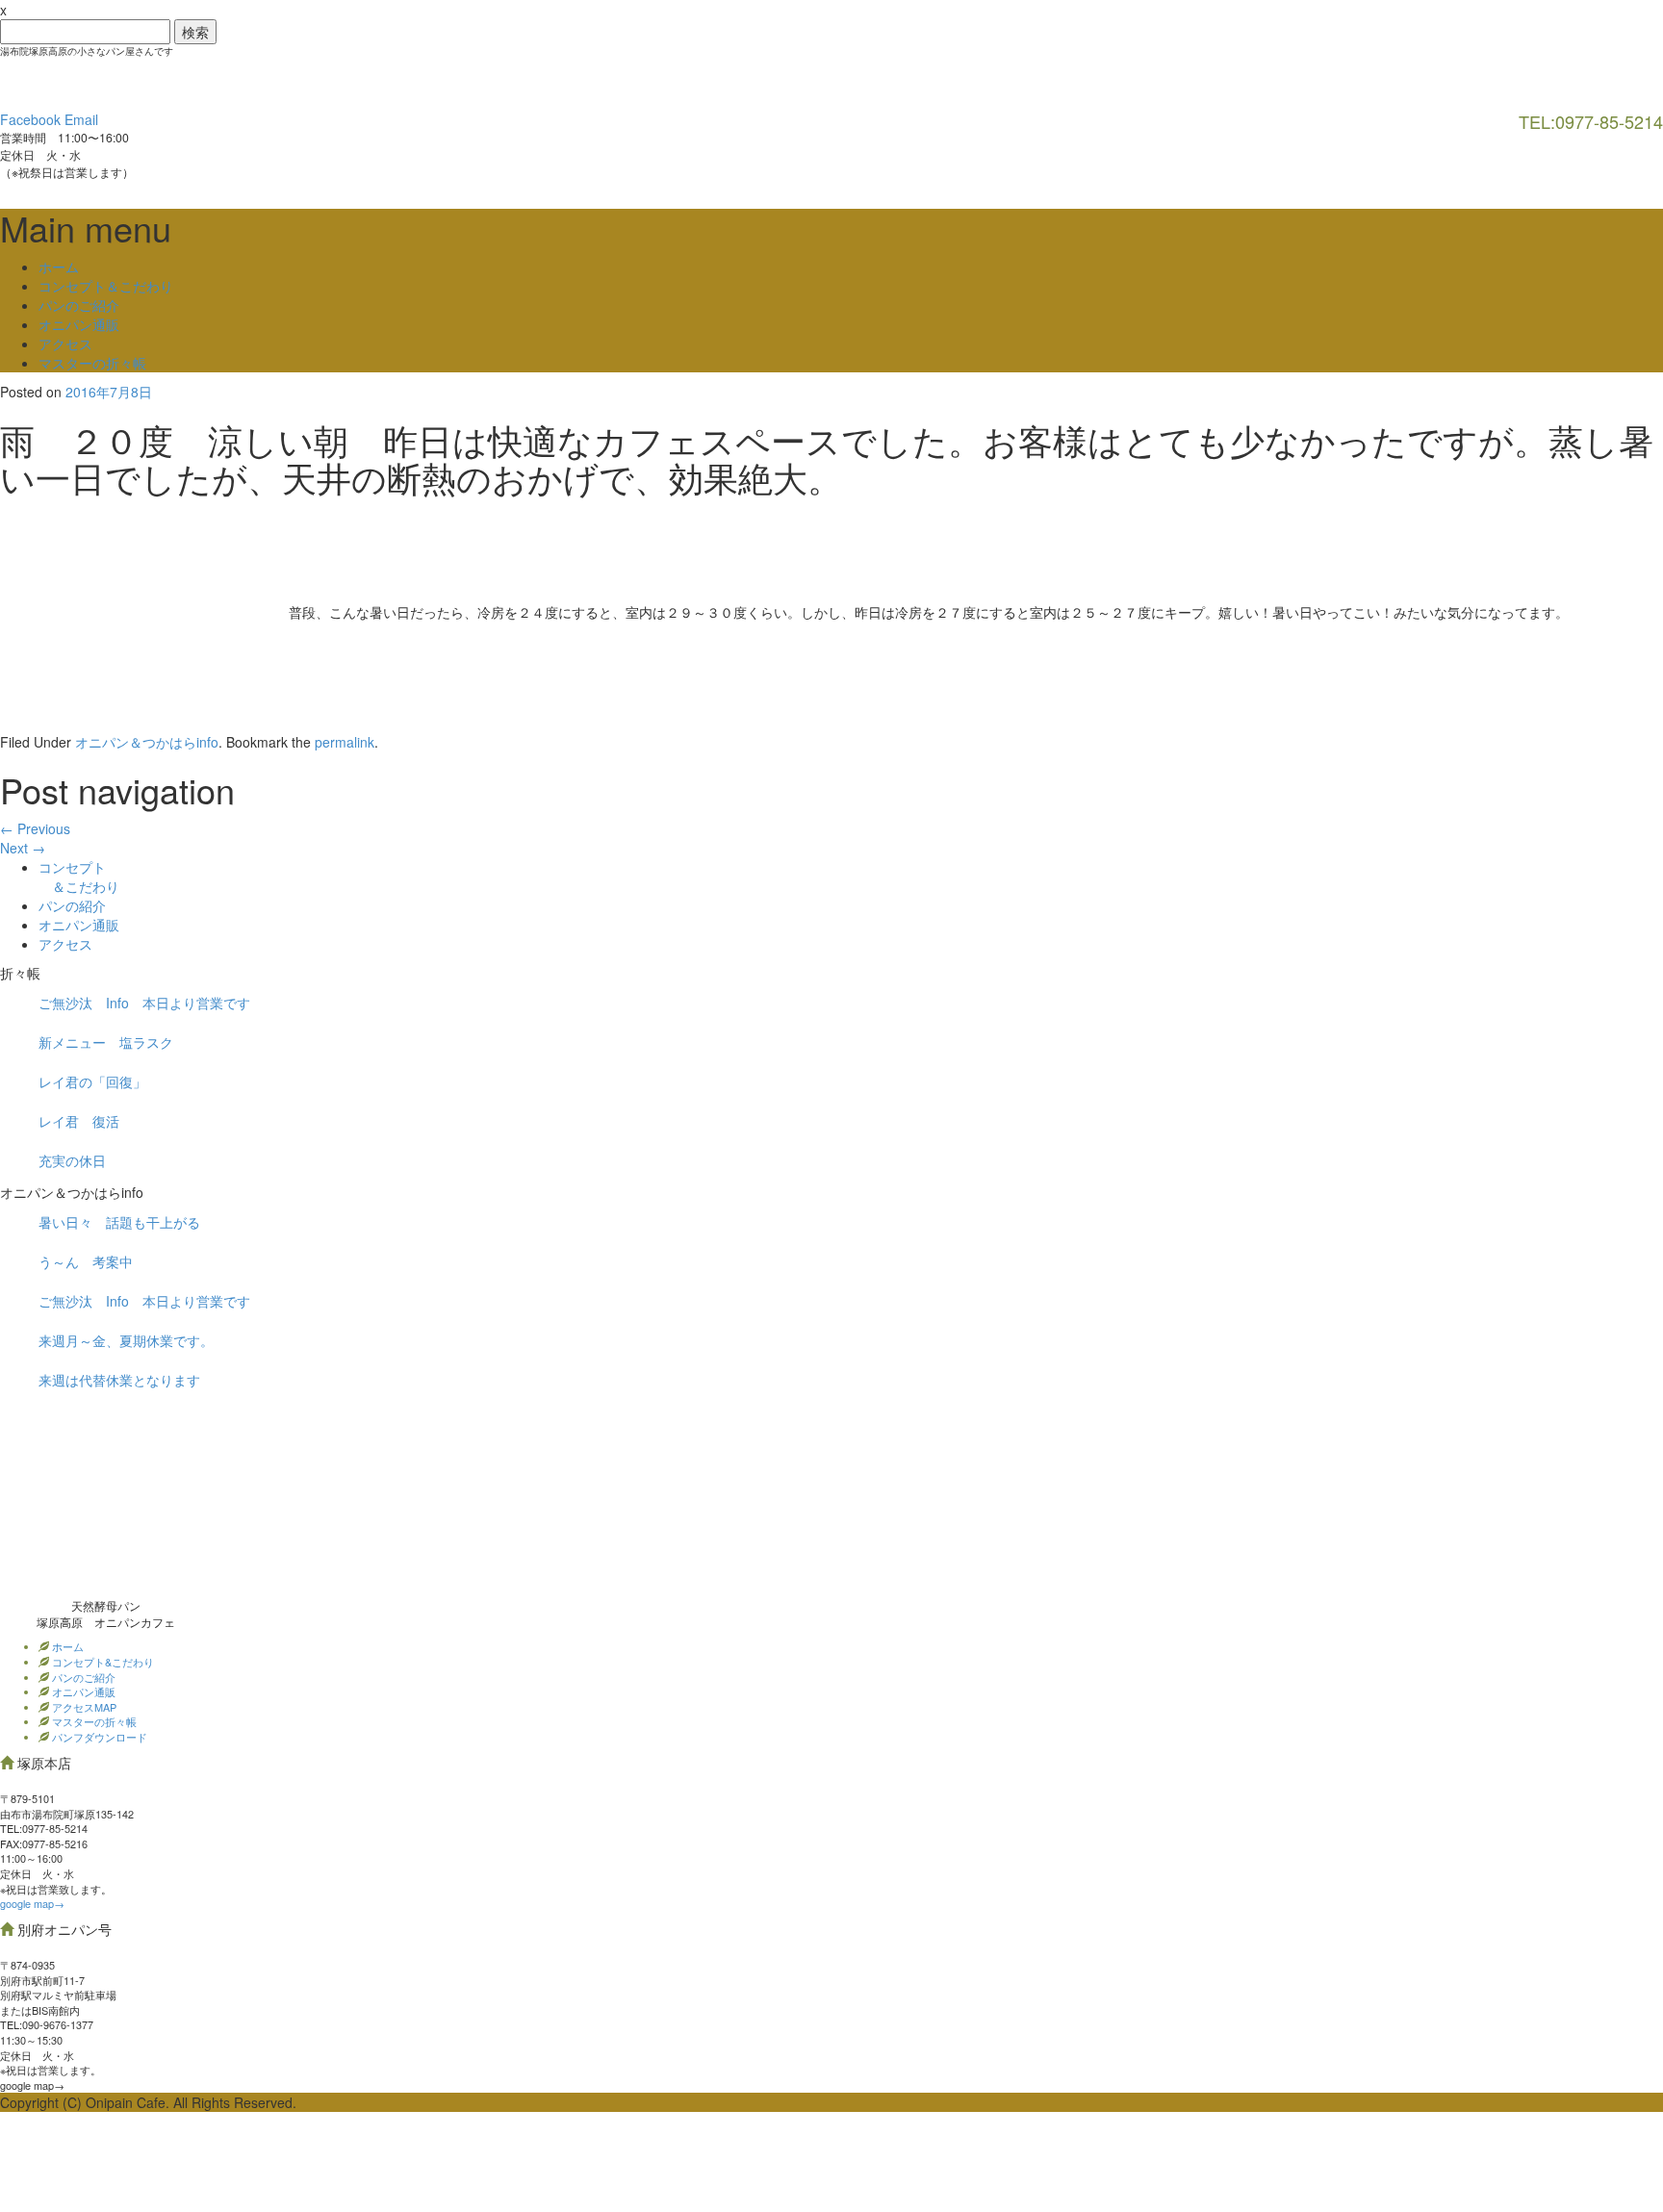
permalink (345, 742)
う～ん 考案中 (86, 1261)
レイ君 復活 (79, 1121)
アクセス (65, 343)
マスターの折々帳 (92, 363)
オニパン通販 (79, 324)
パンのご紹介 (79, 305)
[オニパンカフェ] (144, 82)
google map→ (32, 1903)
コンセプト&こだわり (102, 1662)
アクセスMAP (83, 1707)
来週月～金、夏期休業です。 (126, 1340)
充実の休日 (72, 1160)
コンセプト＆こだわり (106, 286)
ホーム (59, 267)
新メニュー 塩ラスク (106, 1042)
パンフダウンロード (98, 1737)
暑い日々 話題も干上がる (119, 1222)
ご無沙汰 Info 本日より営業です (144, 1003)
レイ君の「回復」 (92, 1081)
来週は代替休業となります (119, 1380)
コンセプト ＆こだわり (79, 877)
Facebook (30, 119)
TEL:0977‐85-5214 (44, 1828)
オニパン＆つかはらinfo (147, 742)
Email (81, 119)
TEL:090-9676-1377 (47, 2024)
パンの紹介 (72, 905)
